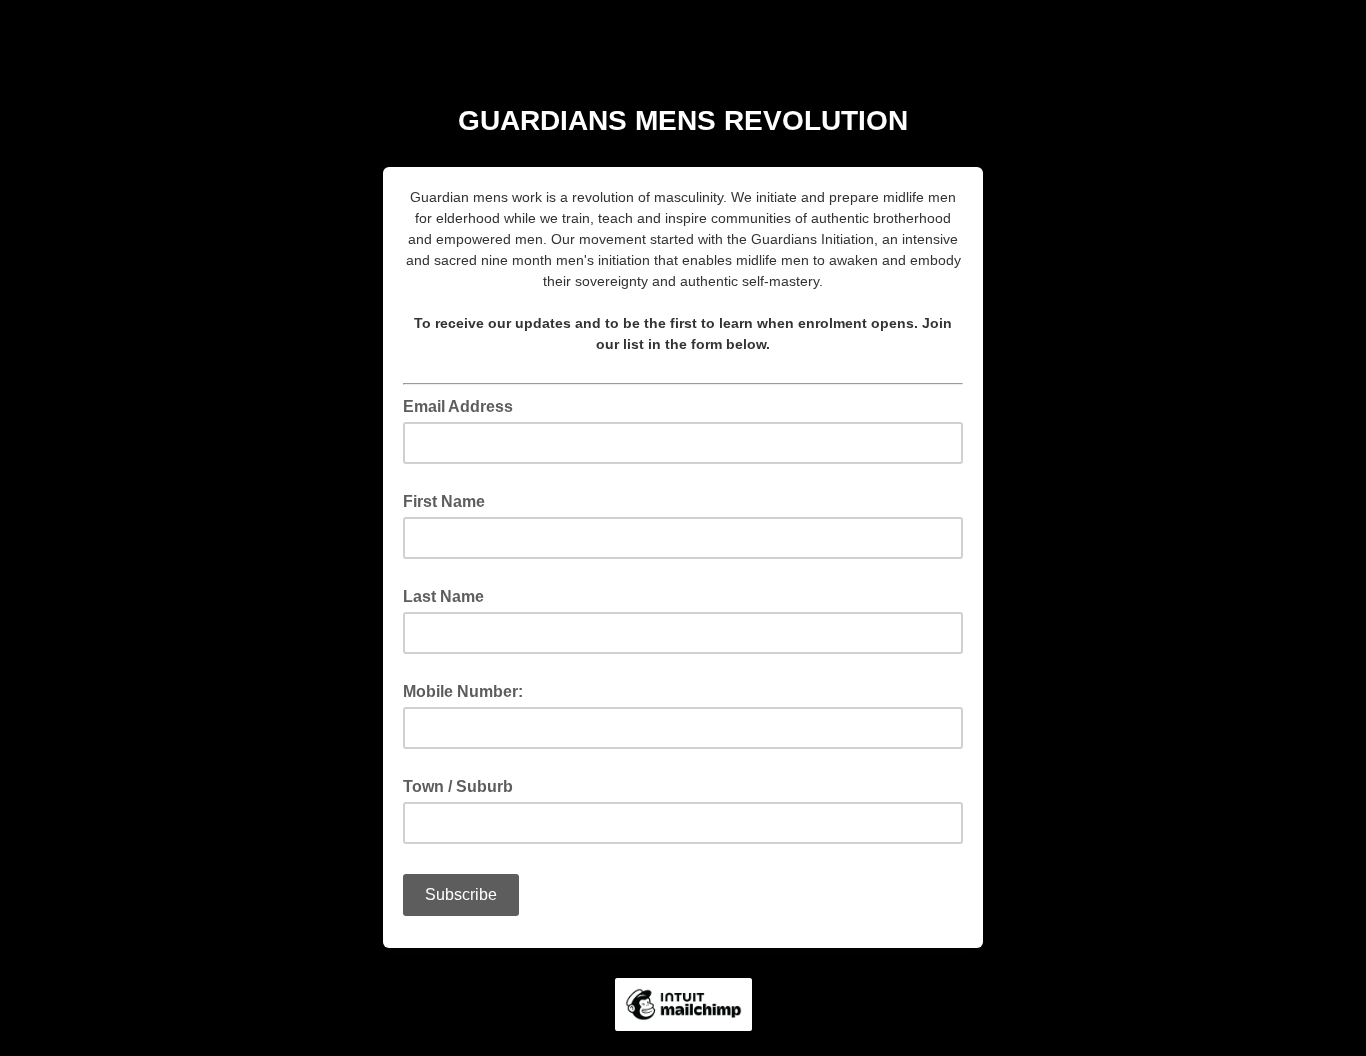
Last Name (443, 596)
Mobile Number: (463, 691)
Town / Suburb (458, 786)
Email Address (464, 405)
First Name (444, 501)
